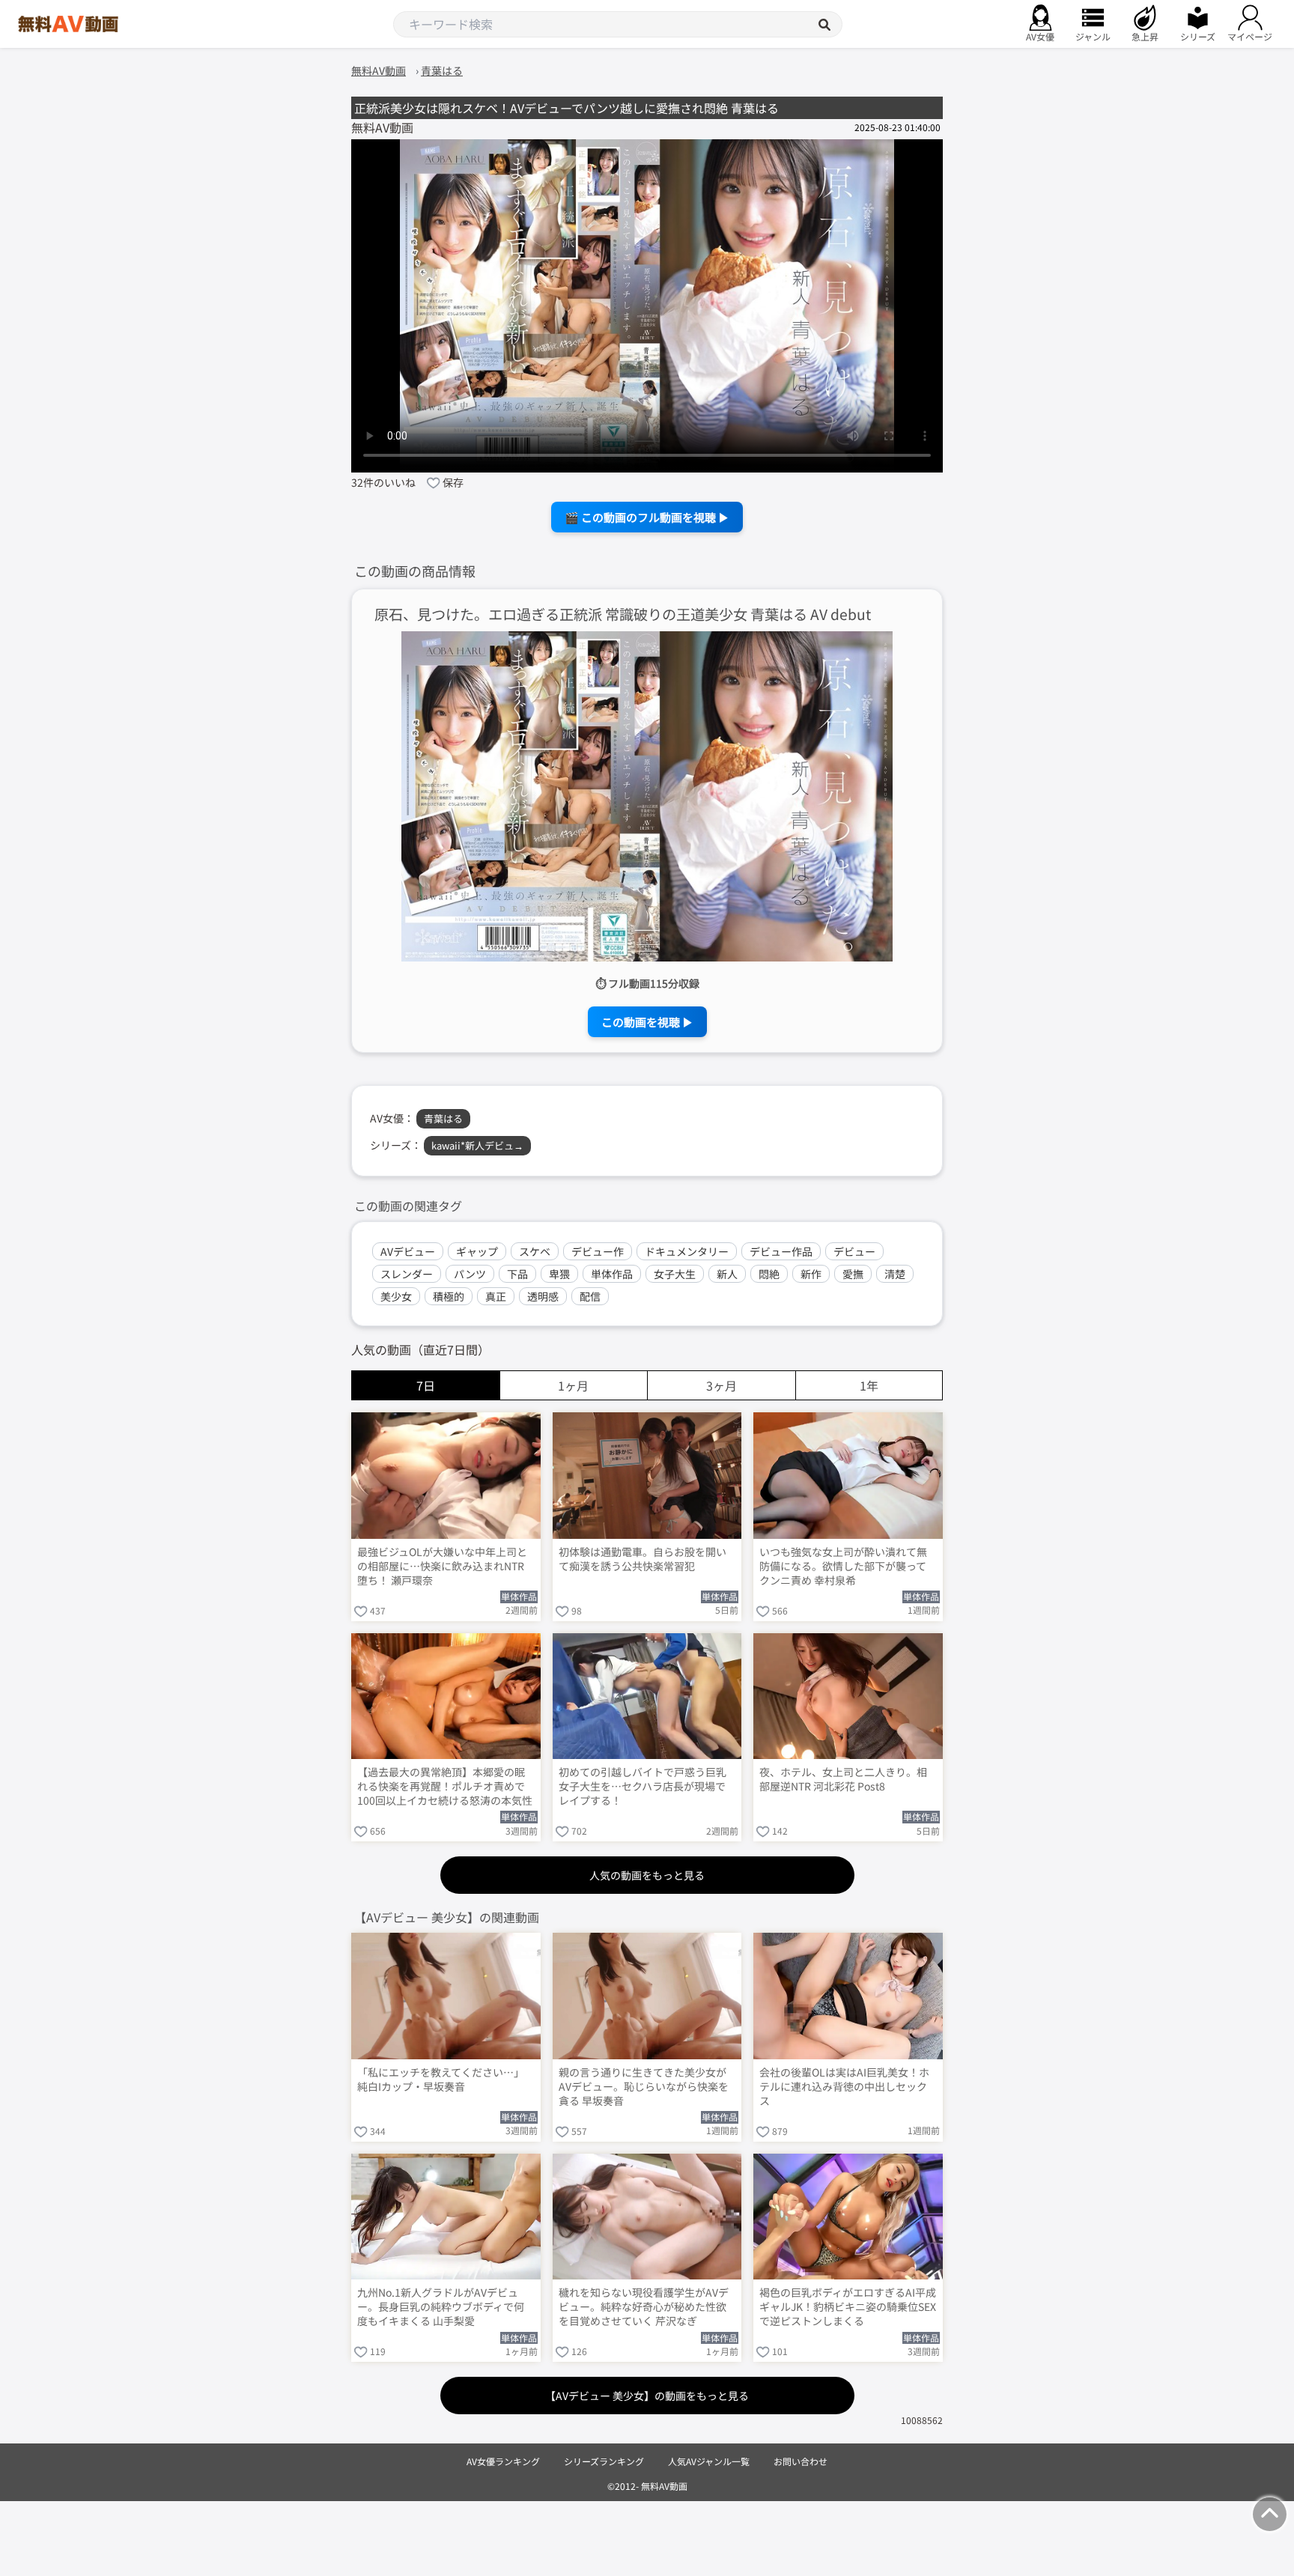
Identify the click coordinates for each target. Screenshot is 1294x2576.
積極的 (449, 1296)
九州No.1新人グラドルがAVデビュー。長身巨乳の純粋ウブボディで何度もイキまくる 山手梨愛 (441, 2307)
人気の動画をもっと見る (647, 1875)
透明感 (543, 1296)
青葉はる (443, 1118)
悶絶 (769, 1274)
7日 (426, 1385)
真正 (496, 1296)
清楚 (895, 1274)
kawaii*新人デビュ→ (477, 1145)
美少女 (396, 1296)
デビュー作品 (781, 1251)
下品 (517, 1274)
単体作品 (612, 1274)
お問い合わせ (801, 2461)
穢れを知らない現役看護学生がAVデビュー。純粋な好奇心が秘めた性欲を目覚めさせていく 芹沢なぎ (644, 2307)
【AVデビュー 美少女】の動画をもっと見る (647, 2396)
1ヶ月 (573, 1385)
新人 (727, 1274)
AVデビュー (408, 1251)
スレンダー (407, 1274)
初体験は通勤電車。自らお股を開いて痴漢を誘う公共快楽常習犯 (643, 1559)
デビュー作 (598, 1251)
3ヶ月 (722, 1385)
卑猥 (559, 1274)
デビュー (854, 1251)
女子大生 (675, 1274)
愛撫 (853, 1274)
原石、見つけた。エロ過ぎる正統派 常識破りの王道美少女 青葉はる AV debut (623, 614)
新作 (811, 1274)
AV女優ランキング (503, 2461)
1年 (869, 1385)
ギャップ (477, 1251)
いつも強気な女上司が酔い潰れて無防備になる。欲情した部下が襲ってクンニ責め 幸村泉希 (843, 1566)
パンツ (470, 1274)
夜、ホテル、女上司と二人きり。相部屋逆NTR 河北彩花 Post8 (843, 1779)
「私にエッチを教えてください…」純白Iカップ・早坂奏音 (441, 2080)
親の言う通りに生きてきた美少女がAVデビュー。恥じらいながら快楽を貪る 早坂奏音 (644, 2087)
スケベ (535, 1251)
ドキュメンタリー (687, 1251)
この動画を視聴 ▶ (647, 1022)
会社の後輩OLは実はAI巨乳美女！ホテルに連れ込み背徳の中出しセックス (844, 2087)
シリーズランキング (604, 2461)
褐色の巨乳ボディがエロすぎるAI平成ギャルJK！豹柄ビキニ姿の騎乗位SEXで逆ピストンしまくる (848, 2307)
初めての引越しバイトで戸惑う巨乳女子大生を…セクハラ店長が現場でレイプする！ (643, 1786)
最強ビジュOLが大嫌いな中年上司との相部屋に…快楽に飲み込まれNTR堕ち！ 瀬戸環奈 (442, 1566)
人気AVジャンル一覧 (709, 2461)
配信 (590, 1296)
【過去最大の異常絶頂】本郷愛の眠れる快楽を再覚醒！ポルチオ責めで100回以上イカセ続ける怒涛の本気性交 (445, 1787)
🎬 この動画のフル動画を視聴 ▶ (647, 517)
